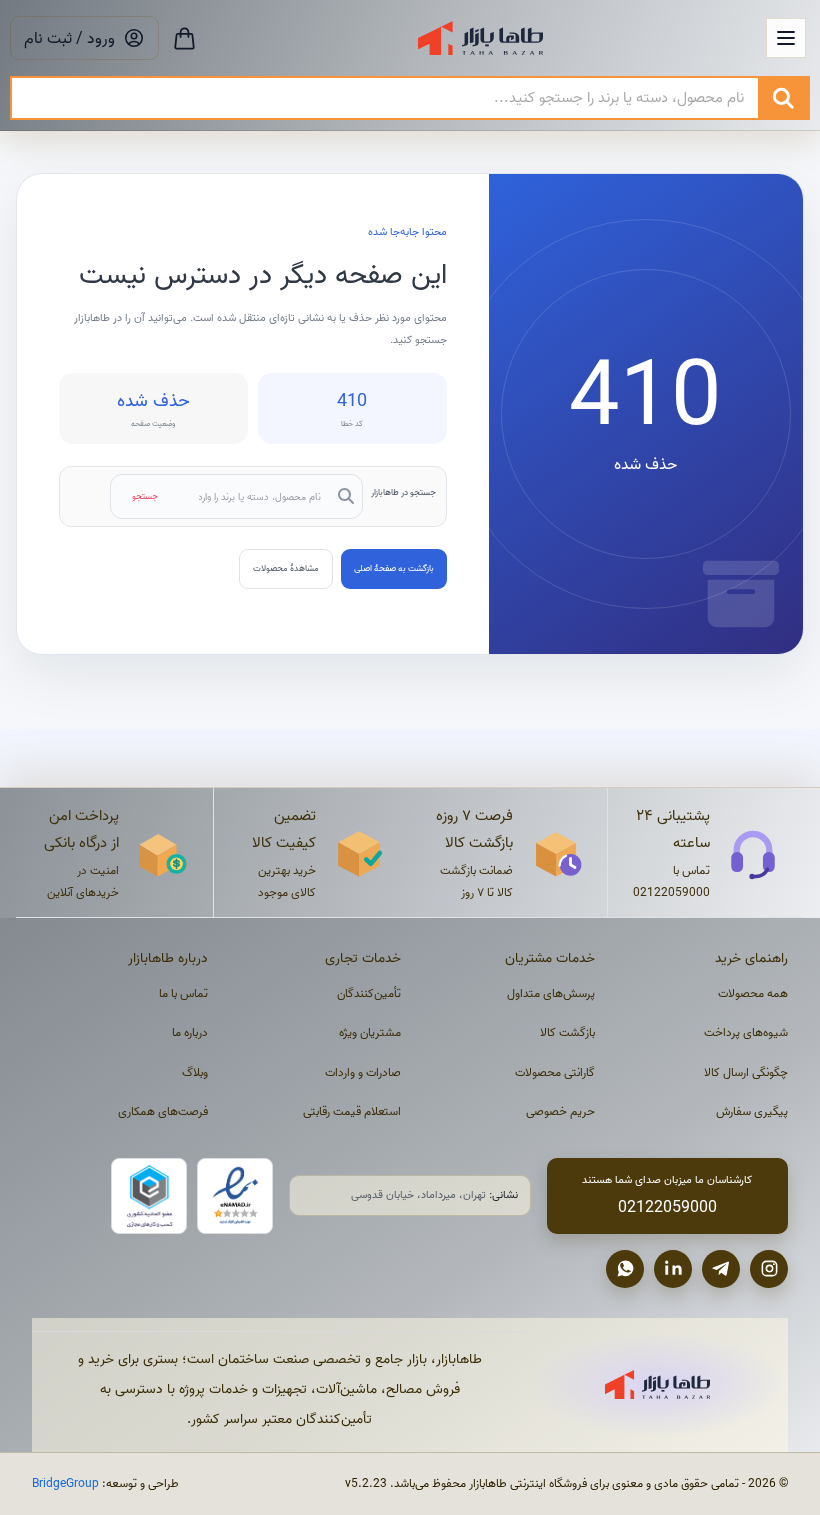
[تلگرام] (721, 1269)
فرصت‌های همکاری (163, 1111)
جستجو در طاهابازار (403, 492)
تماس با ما (183, 993)
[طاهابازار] (480, 38)
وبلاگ (195, 1072)
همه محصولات (753, 993)
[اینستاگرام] (769, 1269)
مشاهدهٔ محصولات (286, 568)
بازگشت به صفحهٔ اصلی (394, 568)
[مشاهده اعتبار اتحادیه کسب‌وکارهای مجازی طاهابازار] (149, 1196)
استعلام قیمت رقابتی (352, 1111)
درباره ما (190, 1032)
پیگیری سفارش (752, 1111)
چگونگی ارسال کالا (746, 1072)
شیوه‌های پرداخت (746, 1032)
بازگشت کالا (567, 1032)
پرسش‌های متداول (551, 993)
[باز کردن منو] (786, 38)
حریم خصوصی (560, 1111)
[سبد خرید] (184, 38)
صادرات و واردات (363, 1072)
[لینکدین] (673, 1269)
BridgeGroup (65, 1483)
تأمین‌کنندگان (369, 993)
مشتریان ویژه (370, 1032)
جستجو (145, 496)
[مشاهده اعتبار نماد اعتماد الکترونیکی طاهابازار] (235, 1196)
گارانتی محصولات (555, 1072)
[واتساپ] (625, 1269)
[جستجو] (783, 98)
